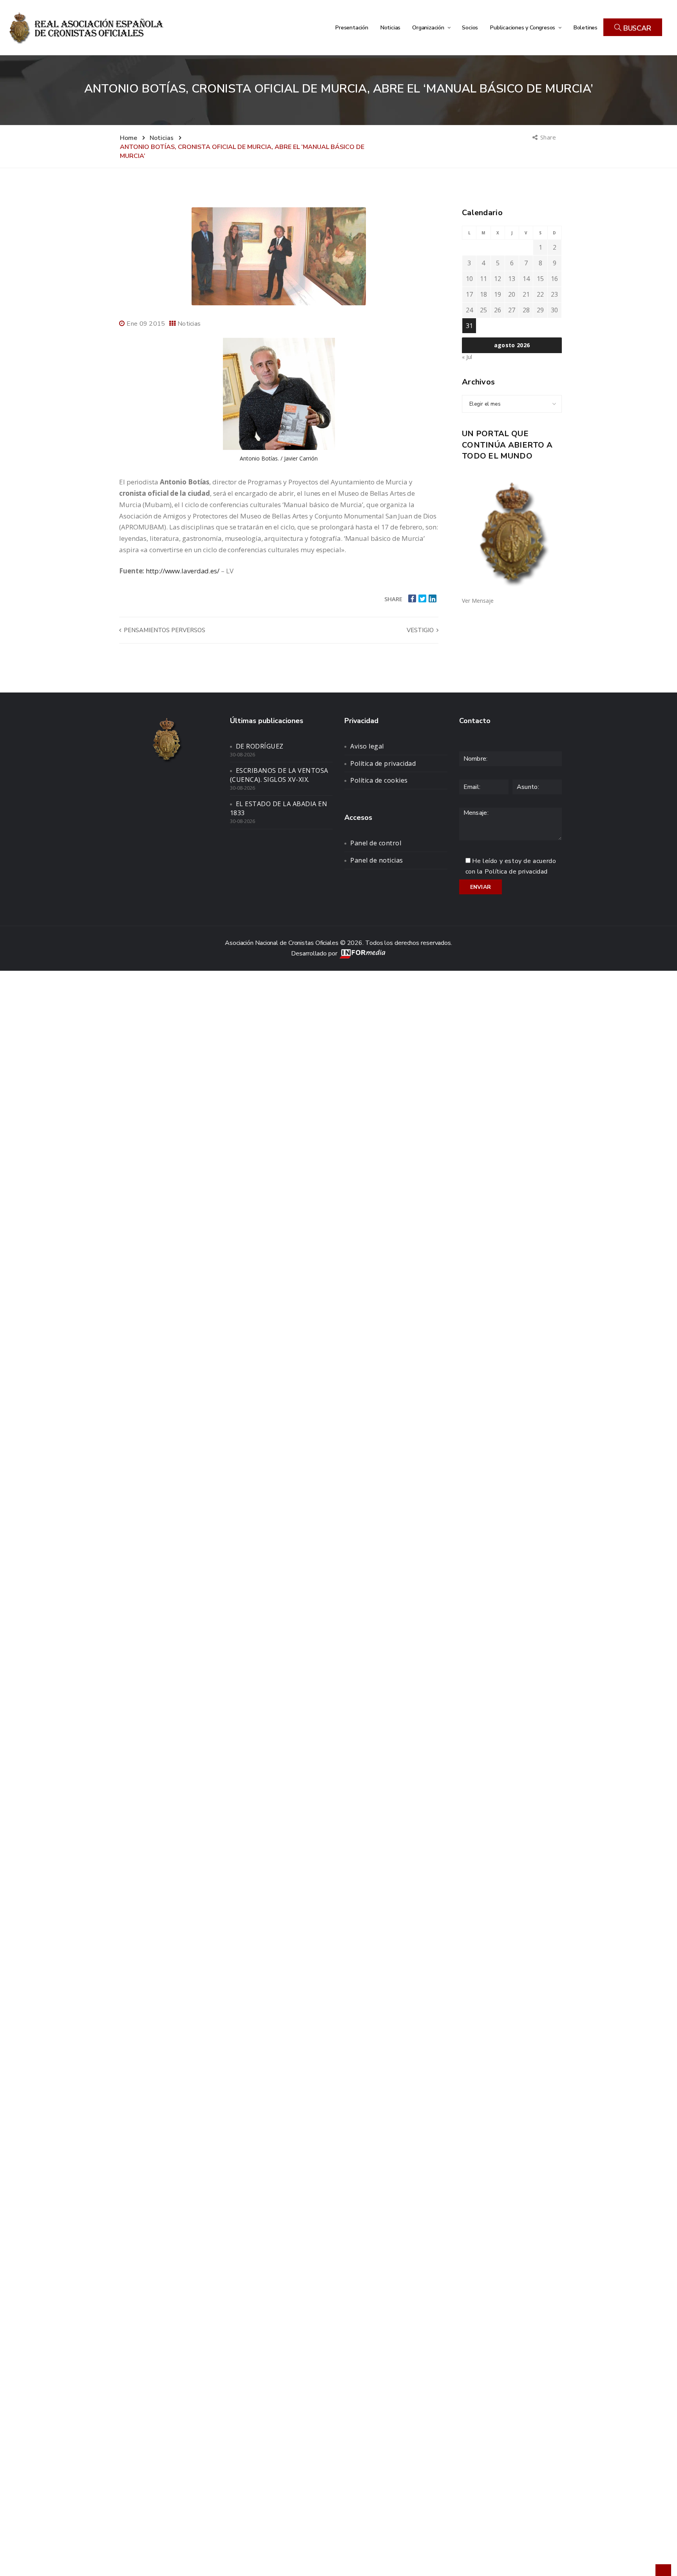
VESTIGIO (421, 630)
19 (498, 294)
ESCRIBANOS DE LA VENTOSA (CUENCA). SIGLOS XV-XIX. (279, 775)
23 (554, 294)
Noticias (390, 27)
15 (540, 279)
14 (526, 279)
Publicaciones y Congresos (523, 27)
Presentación (352, 27)
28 (526, 310)
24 (469, 310)
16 (554, 279)
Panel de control (376, 843)
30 (554, 310)
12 (498, 279)
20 (512, 294)
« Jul (467, 357)
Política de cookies (379, 780)
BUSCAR (636, 28)
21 (526, 294)
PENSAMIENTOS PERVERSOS (164, 630)
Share (549, 137)
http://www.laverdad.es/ (183, 571)
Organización (429, 27)
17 (469, 294)
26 (498, 310)
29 (540, 310)
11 (483, 279)
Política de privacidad (383, 763)
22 (540, 294)
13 (512, 279)
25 (483, 310)
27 (512, 310)
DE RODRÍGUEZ (260, 746)
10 (469, 279)
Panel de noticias (377, 860)
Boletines (585, 27)
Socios (470, 27)
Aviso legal (367, 746)
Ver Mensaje (478, 601)
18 (483, 294)
